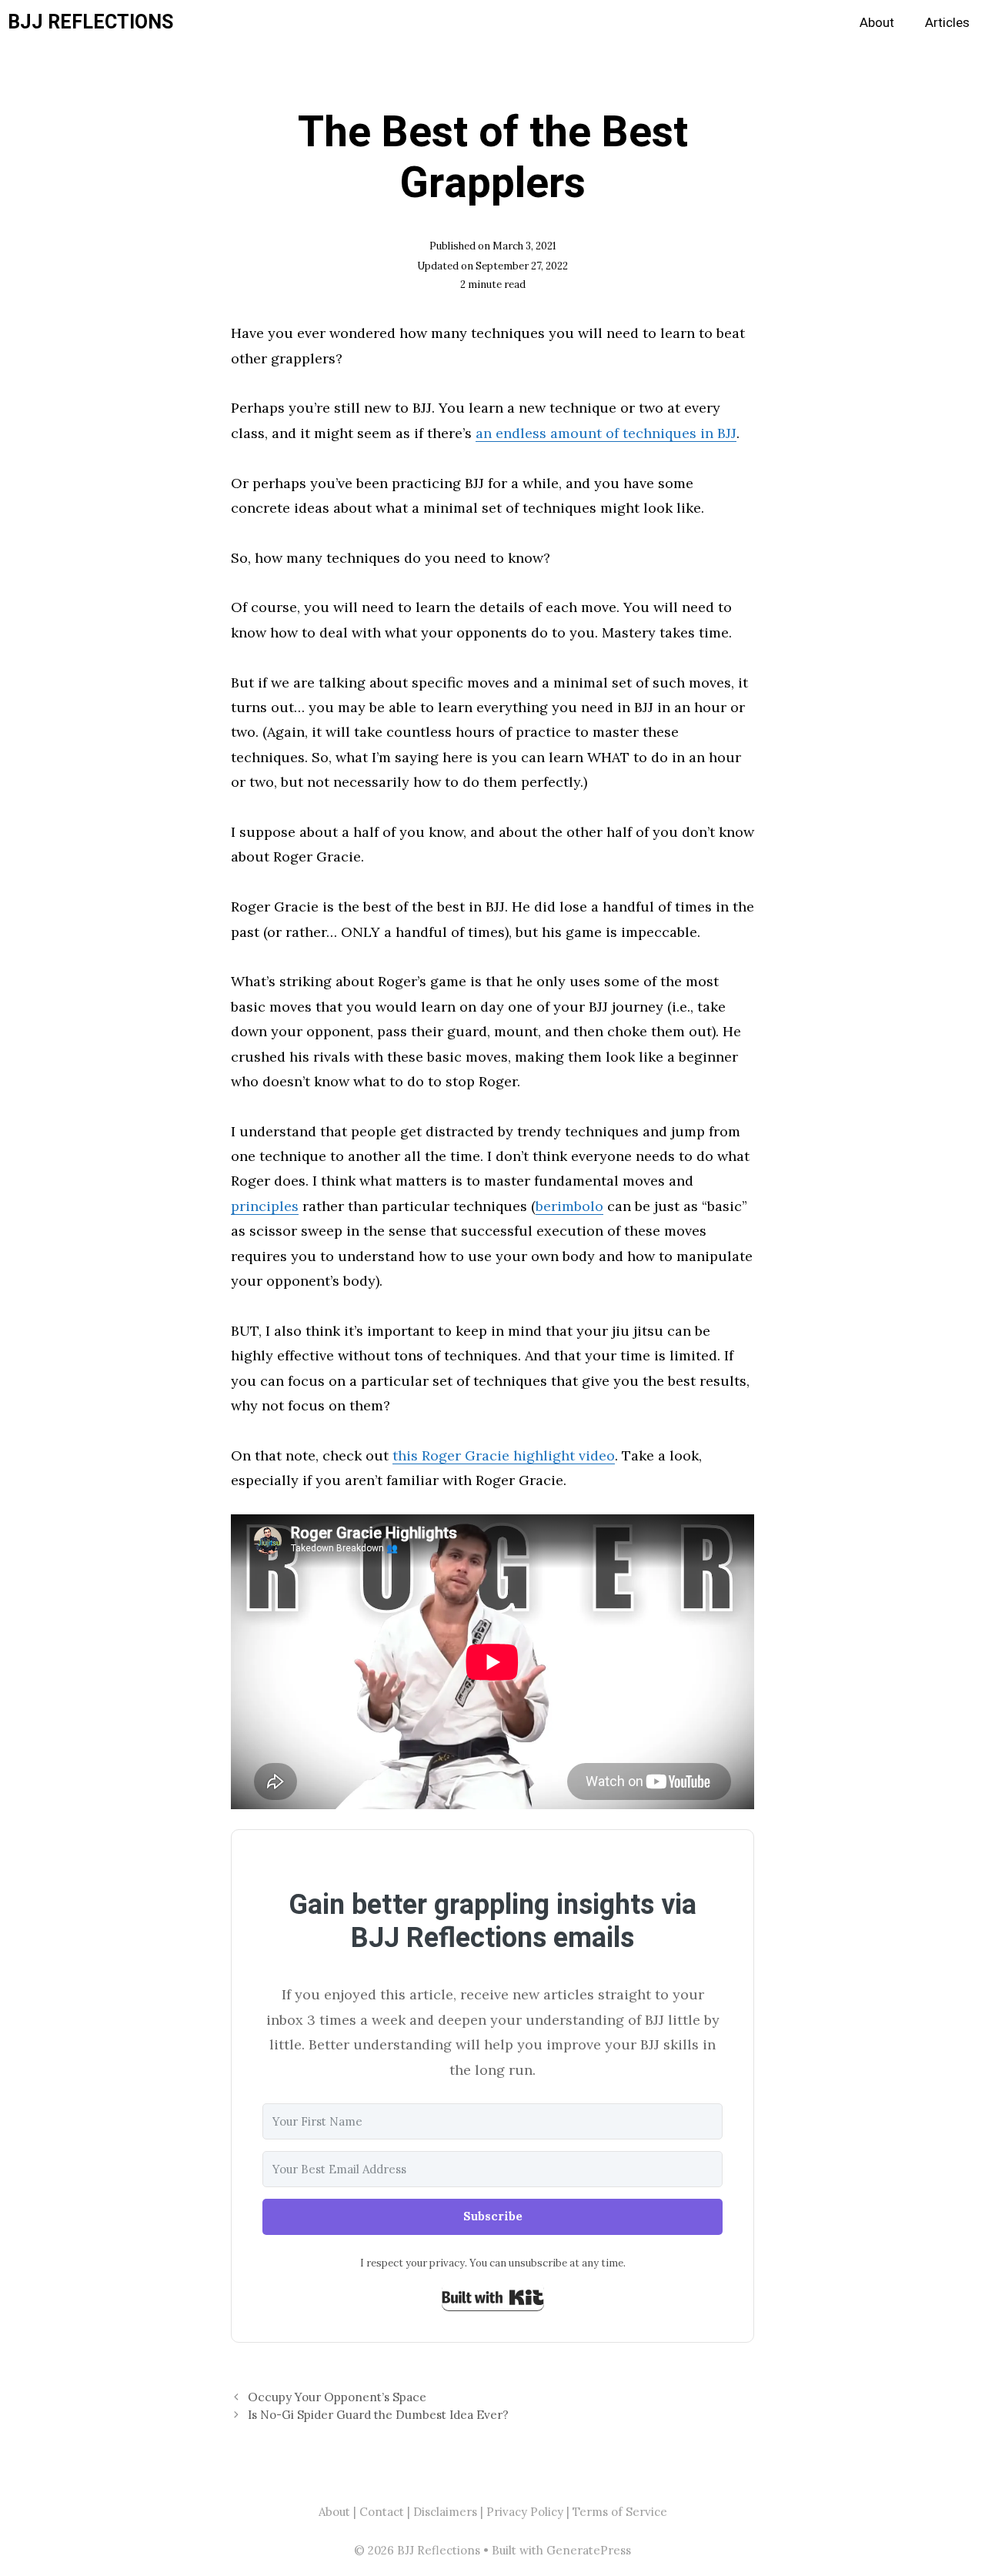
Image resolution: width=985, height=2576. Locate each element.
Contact (382, 2512)
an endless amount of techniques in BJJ (606, 433)
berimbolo (569, 1206)
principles (265, 1206)
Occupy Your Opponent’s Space (337, 2397)
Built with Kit (493, 2297)
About (877, 23)
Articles (947, 23)
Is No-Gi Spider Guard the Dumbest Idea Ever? (378, 2415)
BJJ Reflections (90, 23)
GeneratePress (589, 2550)
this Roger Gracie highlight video (504, 1455)
